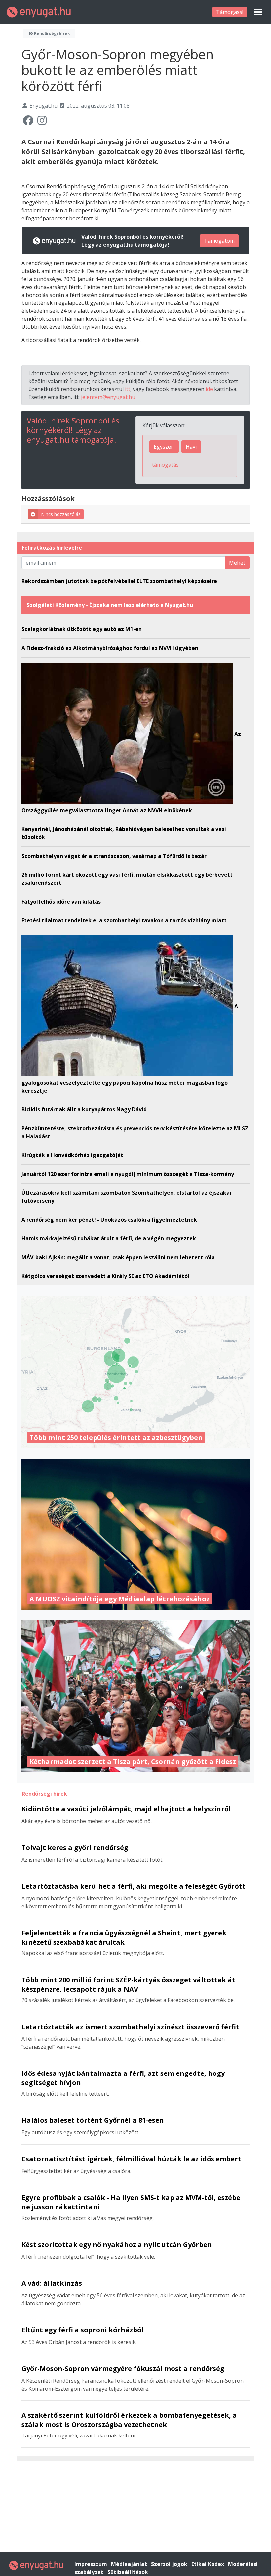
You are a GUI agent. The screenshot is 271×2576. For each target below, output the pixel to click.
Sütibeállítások (128, 2572)
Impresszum (91, 2564)
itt (128, 389)
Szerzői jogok (170, 2564)
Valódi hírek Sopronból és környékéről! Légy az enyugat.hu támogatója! (73, 430)
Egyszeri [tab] (164, 447)
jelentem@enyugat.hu (108, 397)
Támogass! (230, 12)
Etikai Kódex (208, 2564)
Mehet (237, 563)
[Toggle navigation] (258, 12)
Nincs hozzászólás (61, 514)
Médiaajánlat (130, 2564)
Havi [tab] (191, 447)
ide (209, 389)
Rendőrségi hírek (52, 34)
